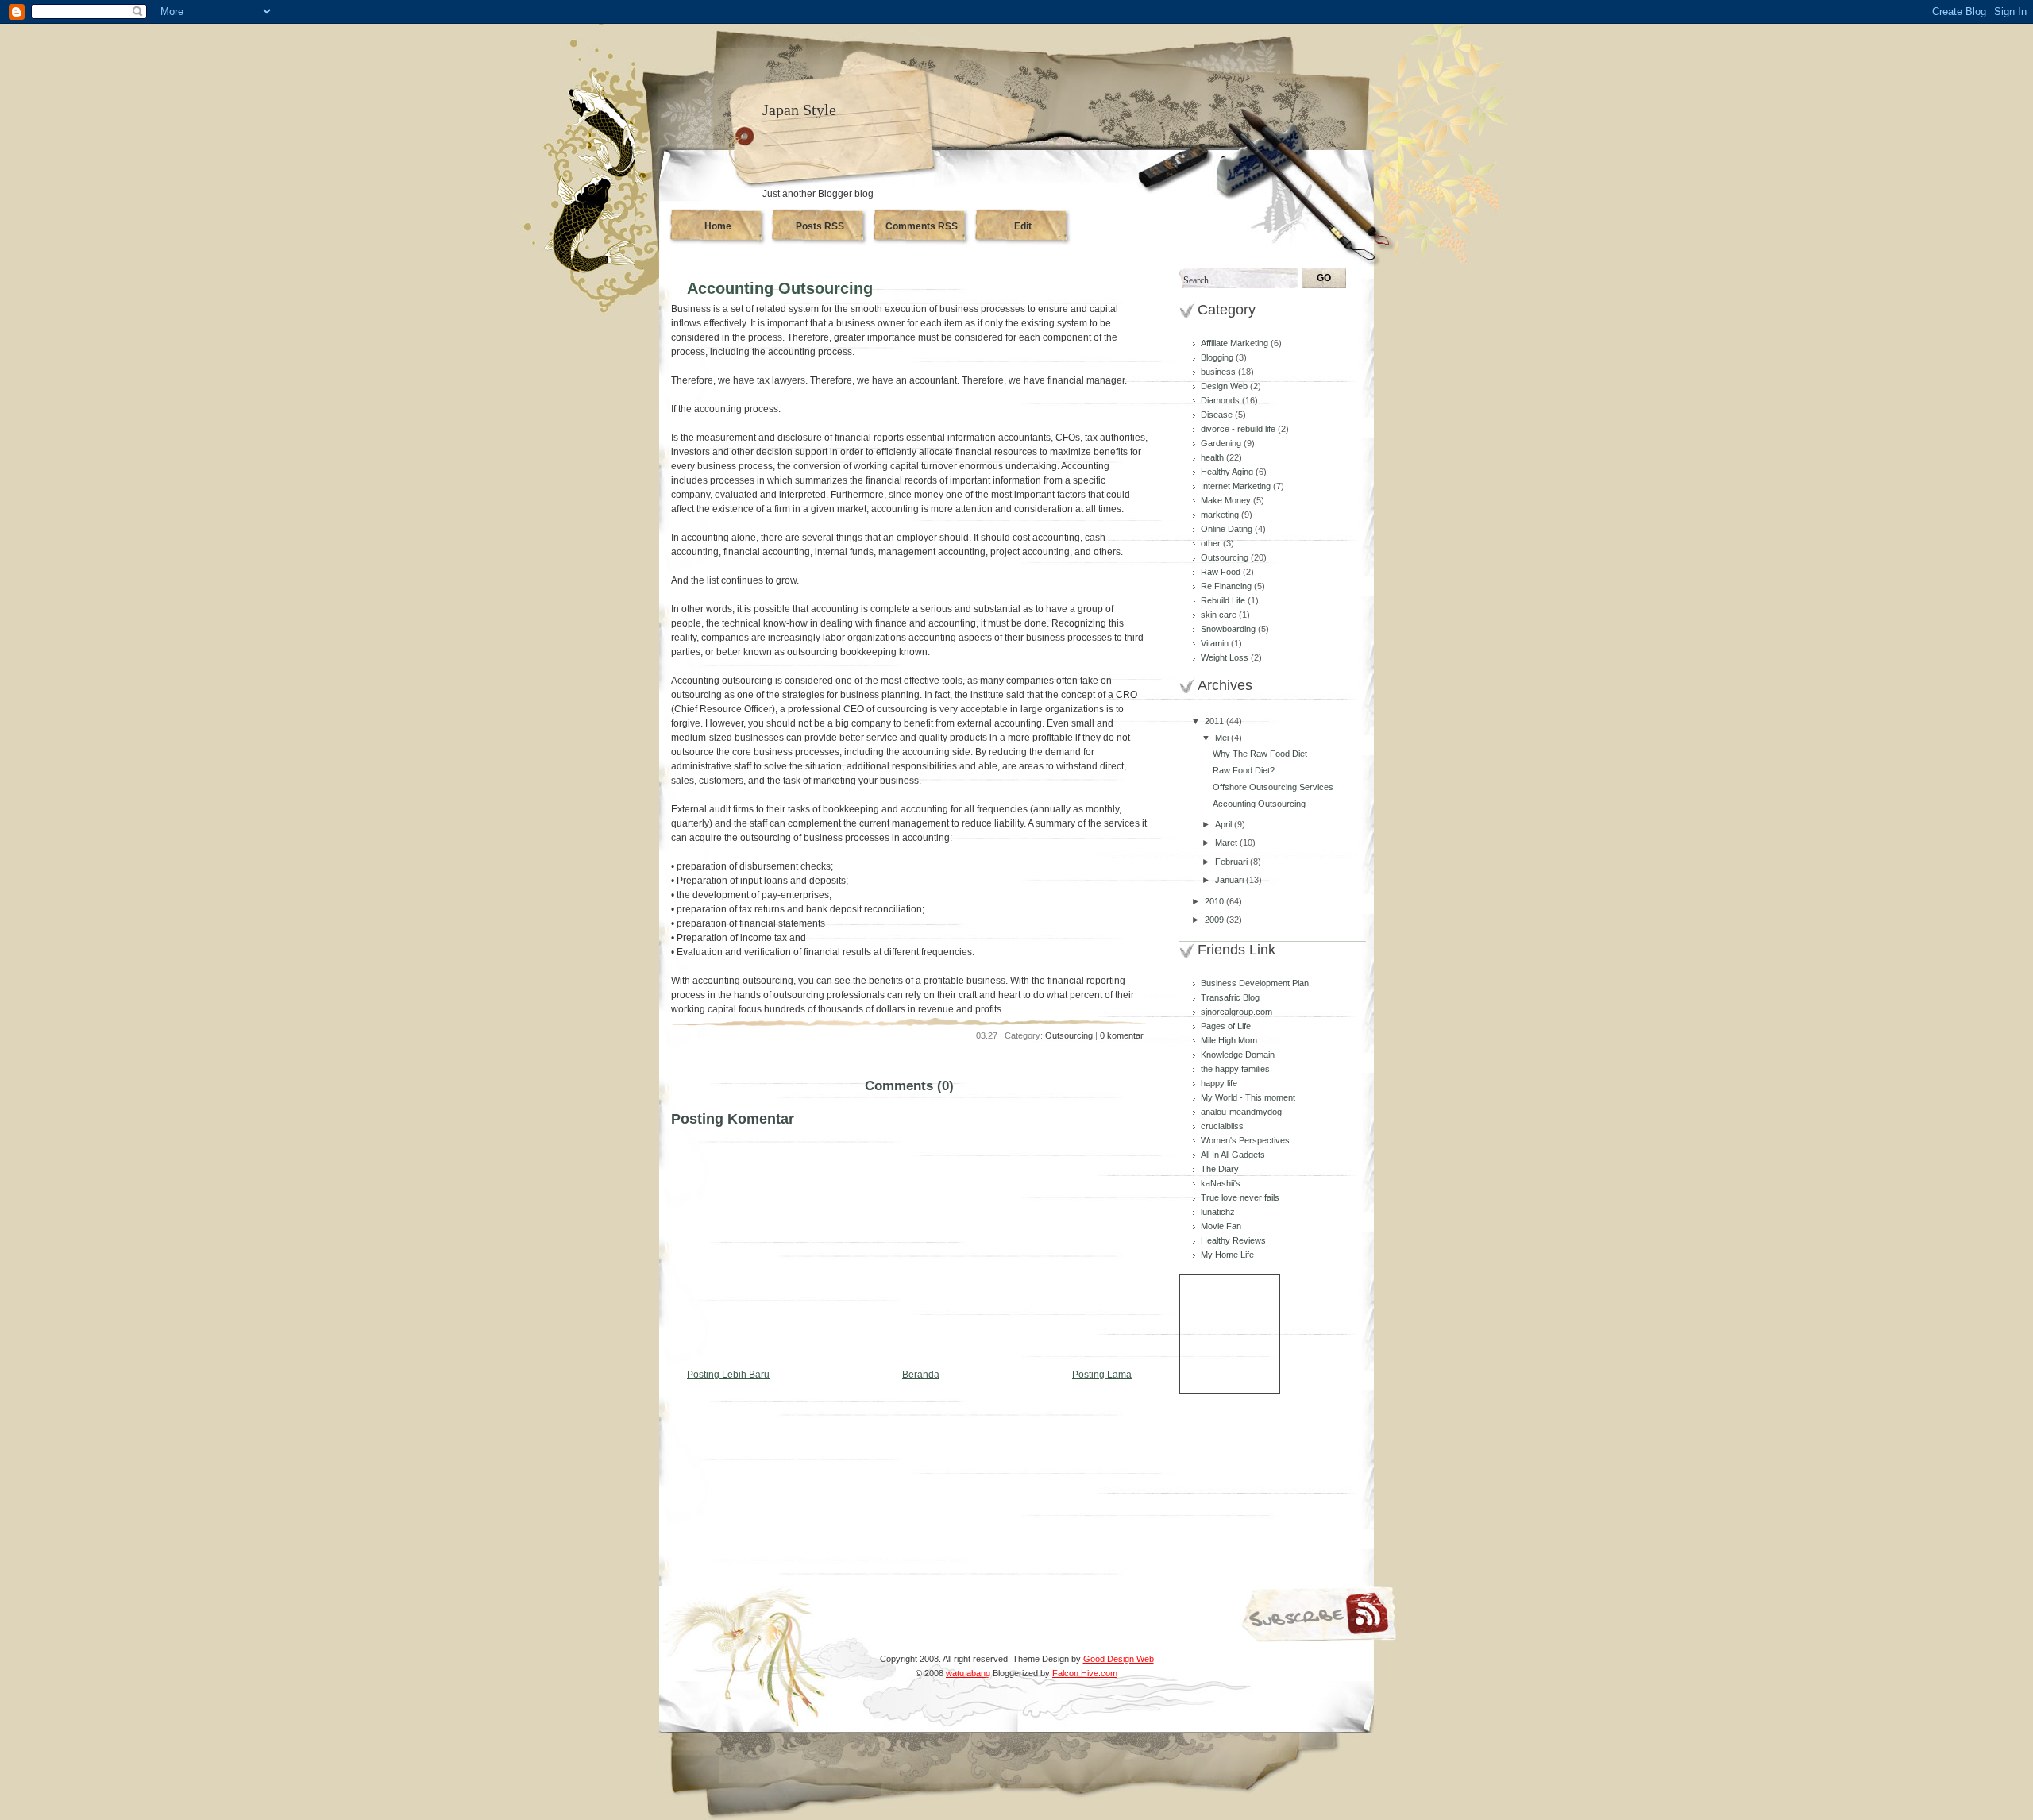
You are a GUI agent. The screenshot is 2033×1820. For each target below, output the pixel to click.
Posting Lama (1102, 1375)
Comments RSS (922, 226)
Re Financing (1227, 586)
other (1212, 543)
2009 (1215, 920)
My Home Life (1227, 1255)
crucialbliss (1222, 1126)
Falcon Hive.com (1085, 1673)
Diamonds (1221, 400)
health (1213, 457)
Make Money (1227, 500)
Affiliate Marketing (1236, 343)
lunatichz (1218, 1212)
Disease (1218, 415)
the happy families (1235, 1069)
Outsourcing (1069, 1035)
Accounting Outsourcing (780, 288)
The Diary (1220, 1169)
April (1225, 824)
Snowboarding (1229, 629)
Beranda (921, 1375)
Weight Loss (1226, 657)
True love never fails (1240, 1197)
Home (718, 226)
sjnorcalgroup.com (1236, 1012)
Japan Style (799, 110)
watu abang (968, 1673)
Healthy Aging (1228, 472)
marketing (1221, 515)
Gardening (1222, 443)
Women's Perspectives (1245, 1140)
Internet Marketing (1237, 486)
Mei (1223, 738)
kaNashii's (1221, 1183)
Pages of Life (1226, 1026)
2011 (1215, 721)
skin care (1220, 615)
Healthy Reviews (1233, 1240)
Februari (1233, 862)
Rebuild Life (1224, 600)
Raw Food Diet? (1244, 770)
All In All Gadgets (1233, 1155)
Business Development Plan (1255, 983)
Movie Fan (1221, 1226)
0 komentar (1122, 1035)
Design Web (1225, 386)
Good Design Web (1119, 1659)
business (1219, 372)
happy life (1219, 1083)
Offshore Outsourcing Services (1273, 787)
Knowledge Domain (1238, 1055)
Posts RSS (820, 226)
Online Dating (1228, 529)
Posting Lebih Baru (728, 1375)
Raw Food (1222, 572)
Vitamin (1216, 643)
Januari (1231, 880)
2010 (1215, 901)
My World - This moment (1248, 1097)
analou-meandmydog (1241, 1112)
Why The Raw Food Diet (1260, 754)
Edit (1023, 226)
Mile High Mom (1229, 1040)
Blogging (1218, 357)
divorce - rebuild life (1239, 429)
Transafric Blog (1230, 997)
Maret (1227, 843)
